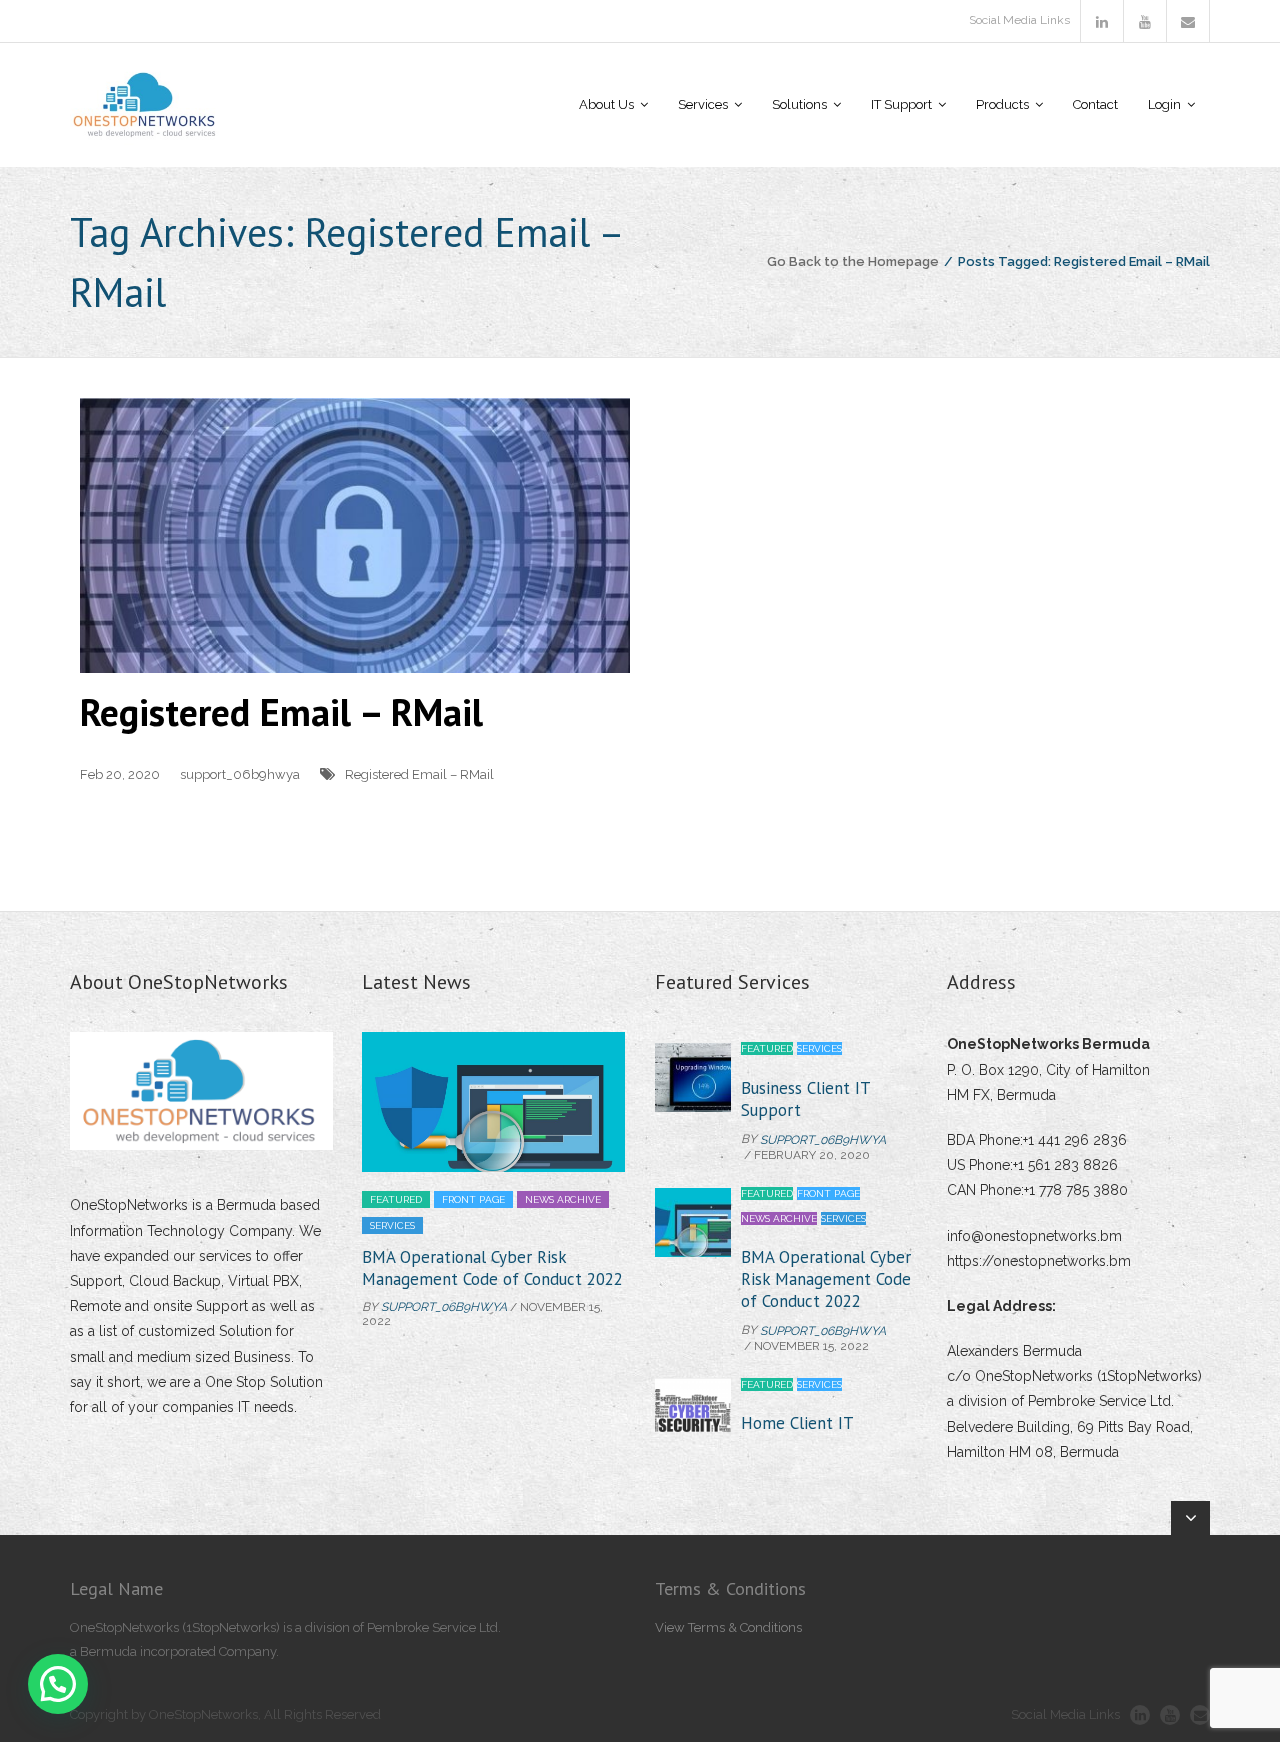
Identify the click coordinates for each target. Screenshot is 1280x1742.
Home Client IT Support (797, 1290)
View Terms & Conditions (728, 1627)
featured (396, 1199)
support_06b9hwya (240, 774)
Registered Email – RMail (281, 711)
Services (392, 1225)
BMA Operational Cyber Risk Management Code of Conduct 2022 (492, 1268)
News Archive (563, 1199)
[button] (58, 1684)
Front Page (473, 1199)
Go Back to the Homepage (853, 261)
